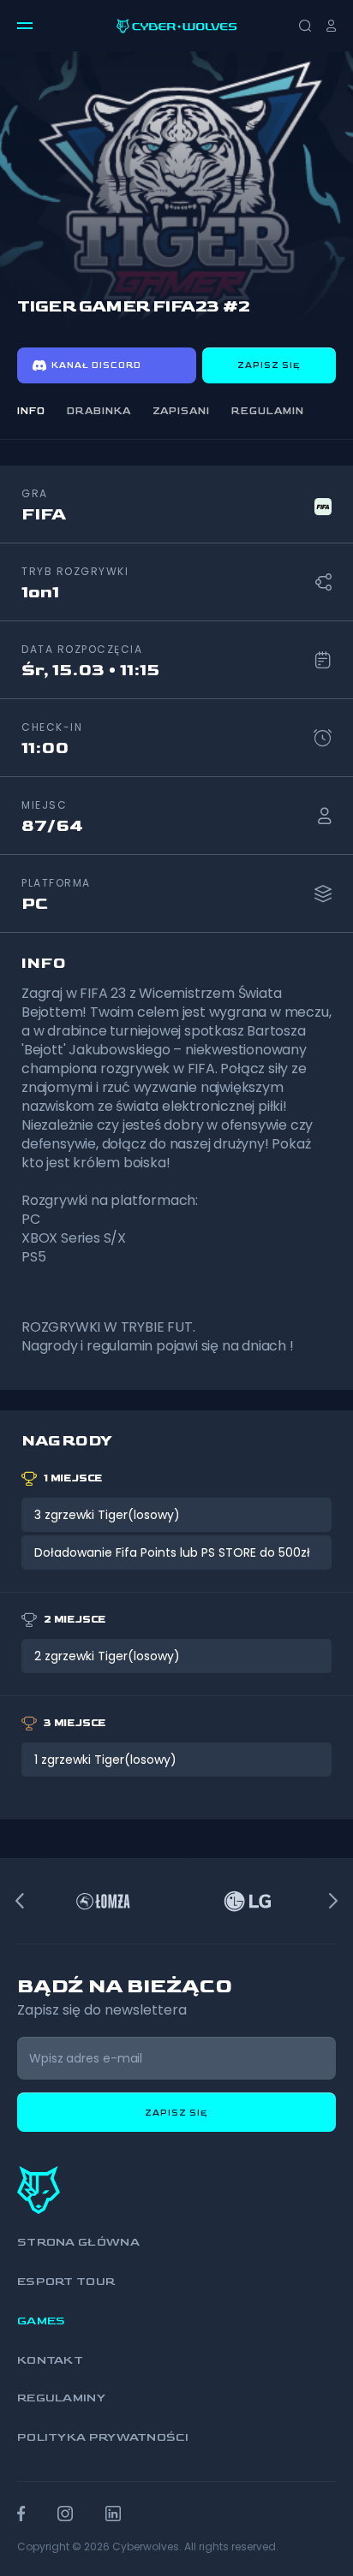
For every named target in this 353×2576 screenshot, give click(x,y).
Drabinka (99, 411)
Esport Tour (66, 2281)
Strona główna (78, 2242)
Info (31, 411)
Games (42, 2321)
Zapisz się (269, 365)
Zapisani (181, 411)
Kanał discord (96, 365)
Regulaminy (61, 2398)
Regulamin (268, 411)
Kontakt (50, 2360)
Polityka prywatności (103, 2437)
